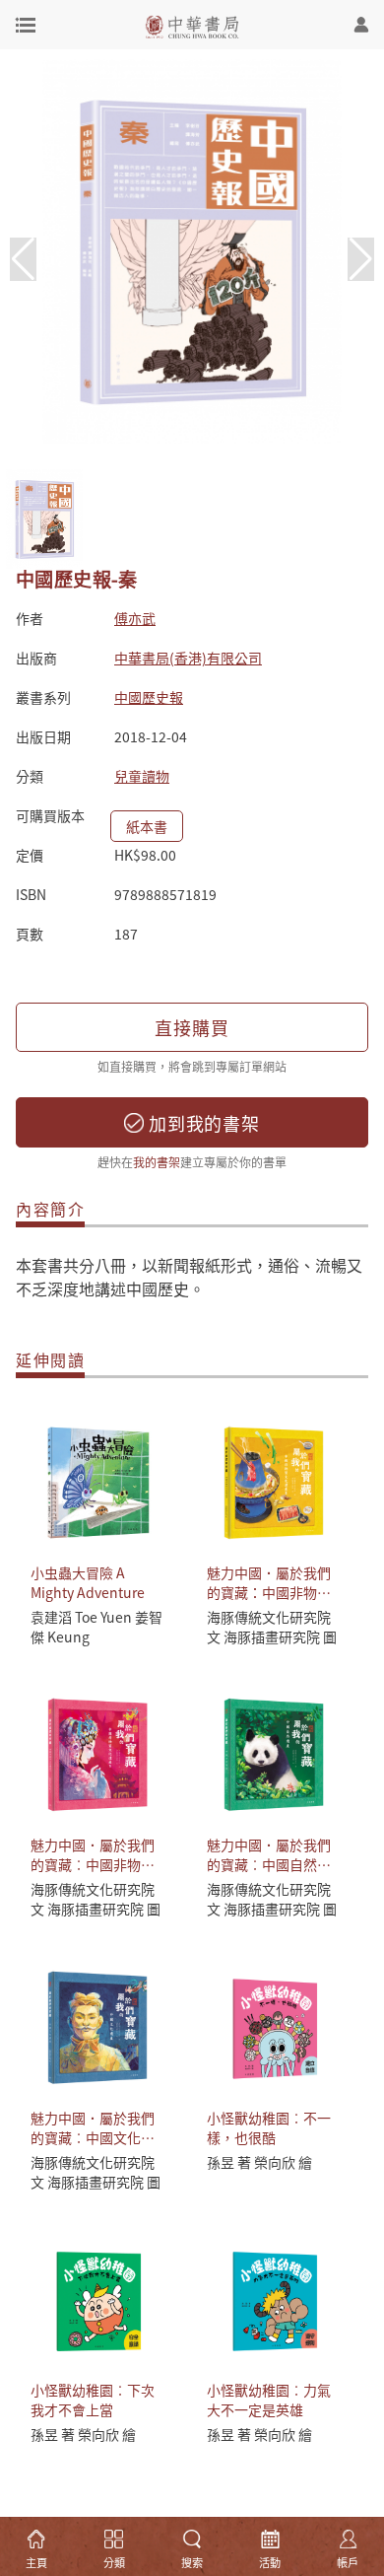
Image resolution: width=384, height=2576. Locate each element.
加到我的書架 (202, 1123)
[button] (361, 259)
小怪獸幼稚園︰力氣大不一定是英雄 (269, 2400)
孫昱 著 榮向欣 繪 (259, 2162)
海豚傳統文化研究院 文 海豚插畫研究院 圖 (272, 1627)
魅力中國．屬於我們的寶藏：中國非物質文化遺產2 (269, 1592)
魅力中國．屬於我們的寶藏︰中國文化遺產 (93, 2137)
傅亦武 (135, 618)
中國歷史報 (149, 697)
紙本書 (147, 826)
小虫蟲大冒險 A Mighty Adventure (88, 1582)
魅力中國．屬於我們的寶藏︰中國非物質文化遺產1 (93, 1864)
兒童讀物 (142, 776)
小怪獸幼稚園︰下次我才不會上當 (93, 2400)
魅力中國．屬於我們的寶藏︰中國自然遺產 (269, 1864)
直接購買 (192, 1027)
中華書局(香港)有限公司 (188, 658)
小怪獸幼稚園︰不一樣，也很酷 (269, 2127)
